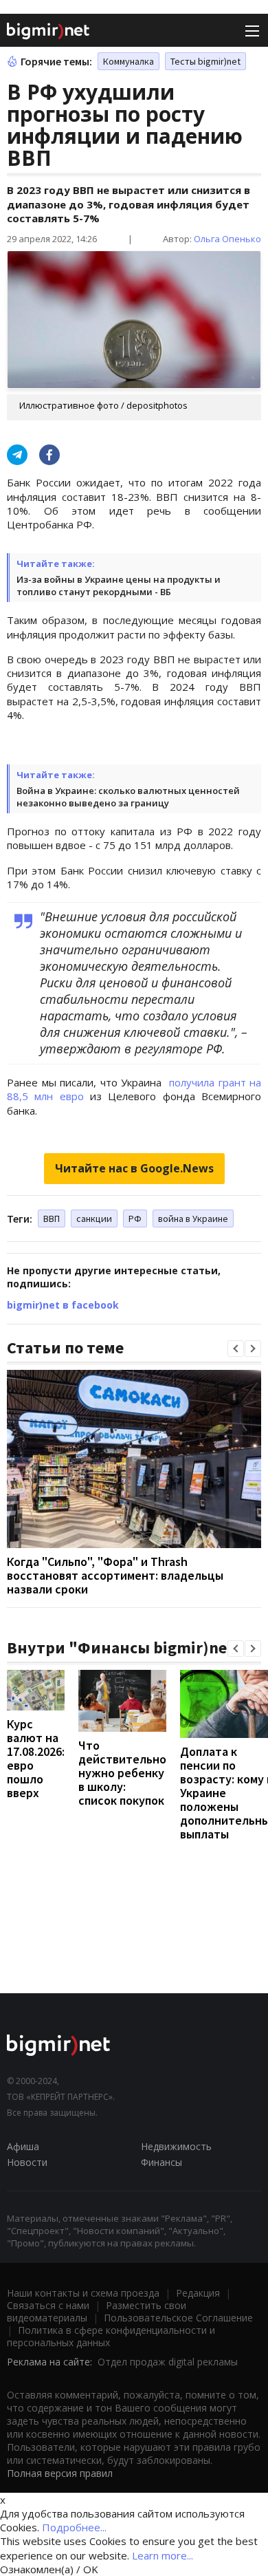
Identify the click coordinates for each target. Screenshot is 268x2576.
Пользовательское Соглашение (178, 2318)
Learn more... (163, 2555)
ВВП (52, 1219)
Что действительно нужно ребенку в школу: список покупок (122, 1773)
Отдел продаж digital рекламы (168, 2362)
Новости (27, 2162)
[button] (236, 1349)
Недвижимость (176, 2146)
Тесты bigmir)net (205, 61)
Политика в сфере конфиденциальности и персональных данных (111, 2336)
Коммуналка (129, 61)
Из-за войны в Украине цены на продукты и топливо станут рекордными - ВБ (119, 586)
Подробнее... (74, 2527)
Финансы (161, 2162)
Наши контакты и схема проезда (83, 2293)
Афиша (23, 2146)
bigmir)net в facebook (63, 1305)
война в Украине (193, 1219)
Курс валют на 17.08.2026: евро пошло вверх (36, 1758)
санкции (94, 1219)
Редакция (198, 2293)
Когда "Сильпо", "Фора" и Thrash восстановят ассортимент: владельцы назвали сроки (115, 1575)
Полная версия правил (60, 2473)
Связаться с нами (48, 2305)
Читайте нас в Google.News (134, 1168)
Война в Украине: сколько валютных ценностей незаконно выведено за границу (128, 797)
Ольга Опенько (227, 239)
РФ (135, 1219)
